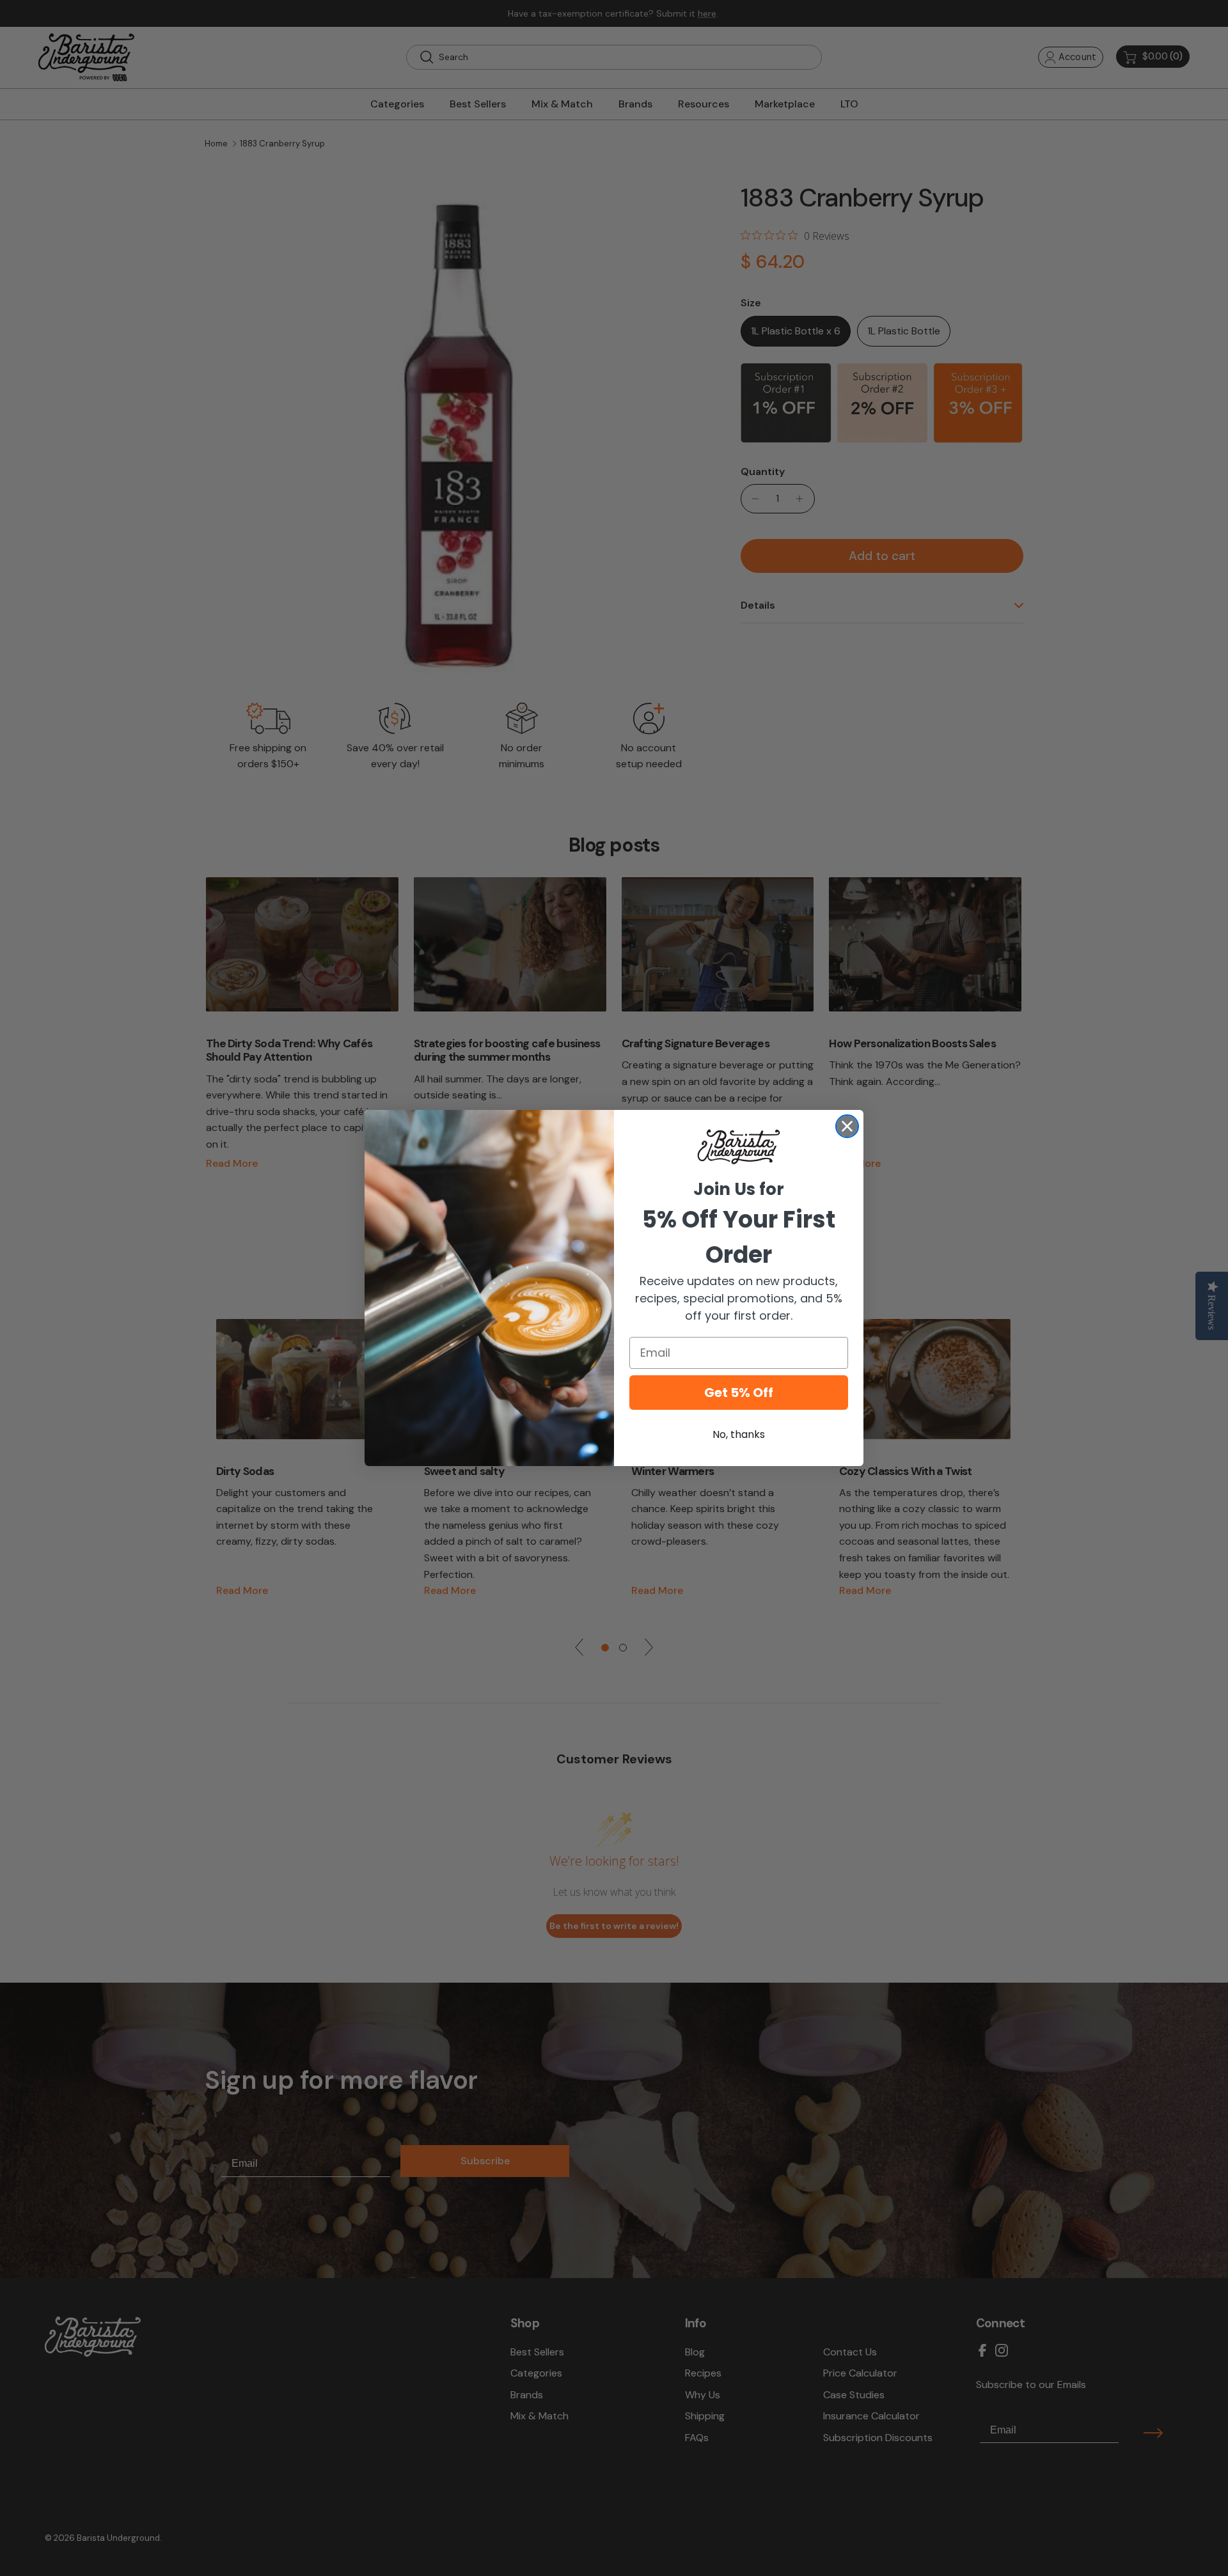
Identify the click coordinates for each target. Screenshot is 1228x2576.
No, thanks (739, 1434)
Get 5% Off (739, 1393)
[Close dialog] (847, 1126)
